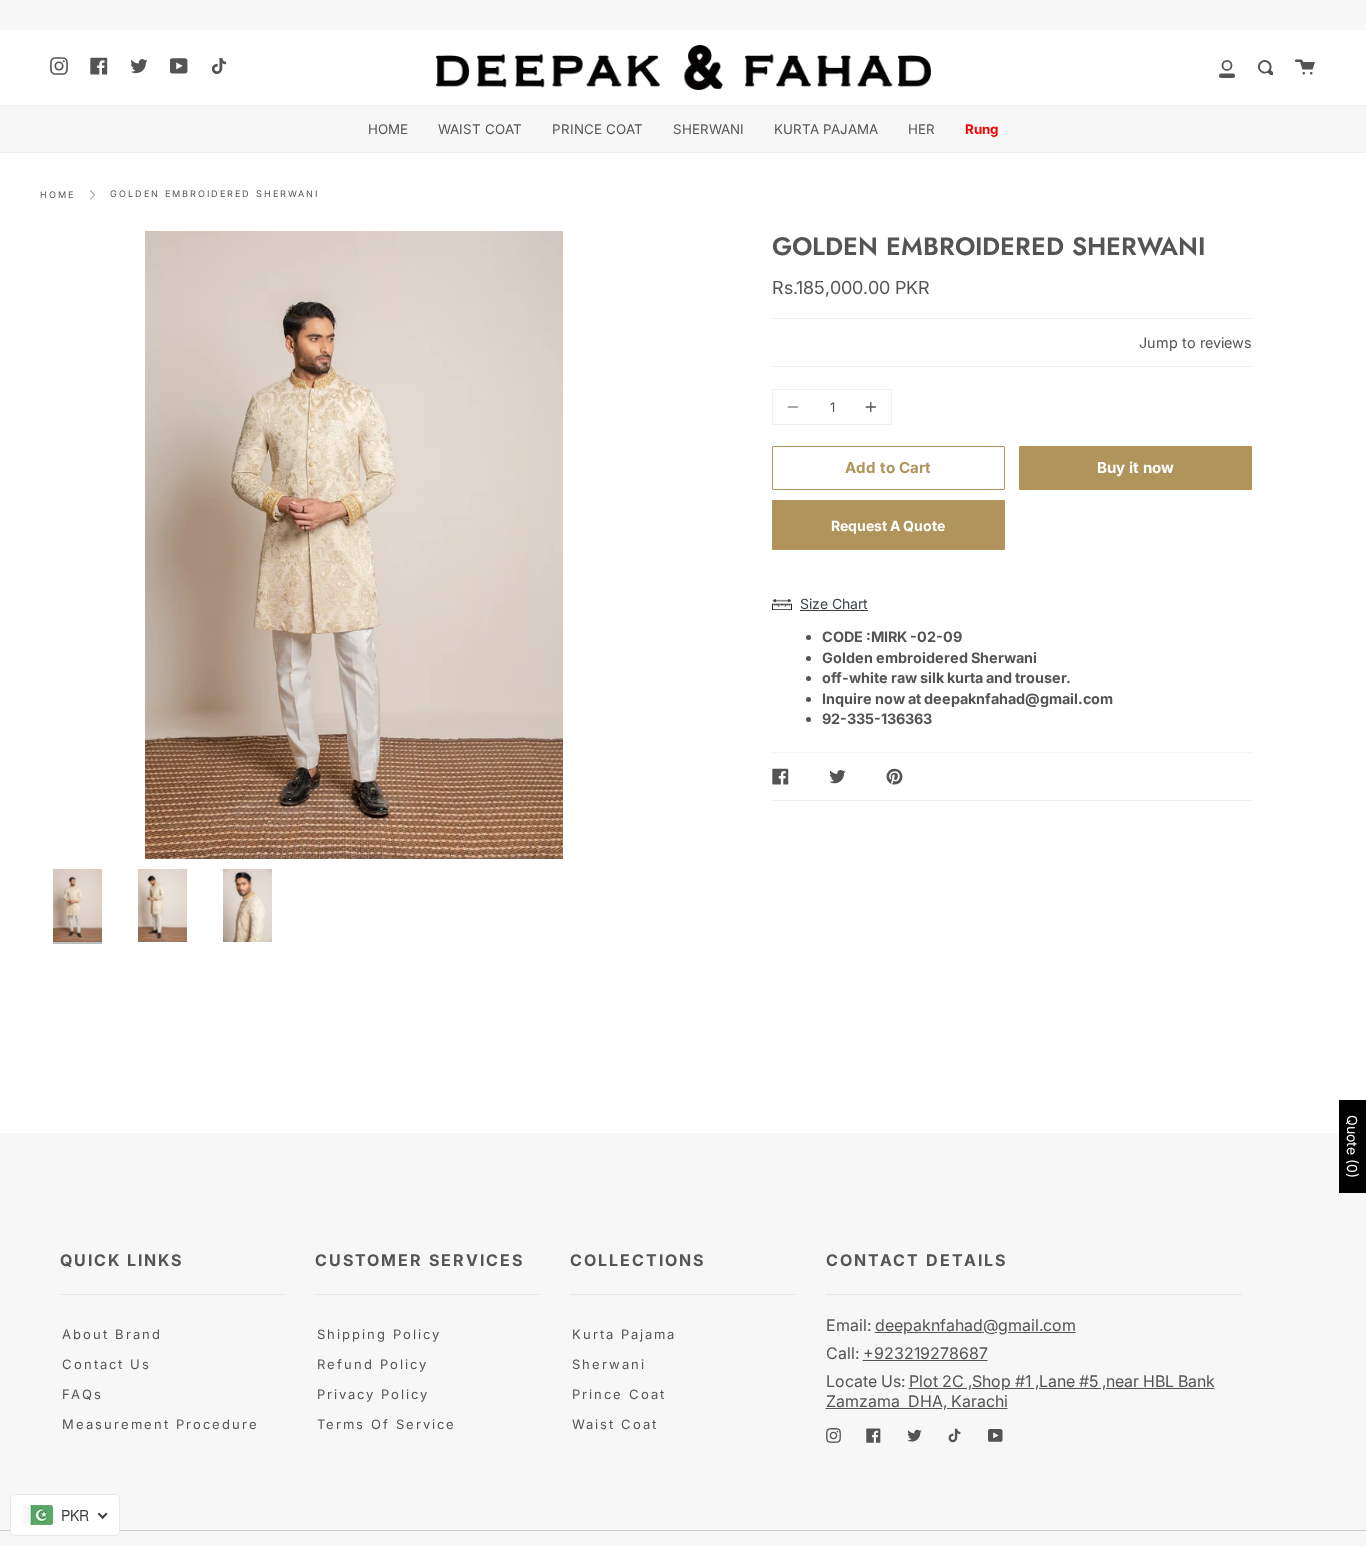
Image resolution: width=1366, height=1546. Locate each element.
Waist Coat (615, 1424)
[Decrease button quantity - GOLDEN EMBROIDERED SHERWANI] (796, 407)
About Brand (112, 1334)
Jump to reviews (1195, 342)
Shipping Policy (379, 1334)
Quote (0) (1352, 1146)
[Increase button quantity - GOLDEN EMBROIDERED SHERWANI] (868, 407)
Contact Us (106, 1364)
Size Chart (834, 603)
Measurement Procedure (160, 1424)
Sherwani (609, 1364)
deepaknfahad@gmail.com (975, 1325)
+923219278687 (925, 1353)
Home (57, 194)
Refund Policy (372, 1364)
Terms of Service (386, 1424)
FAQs (82, 1394)
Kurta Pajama (624, 1334)
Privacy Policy (373, 1394)
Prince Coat (619, 1394)
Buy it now (1135, 467)
